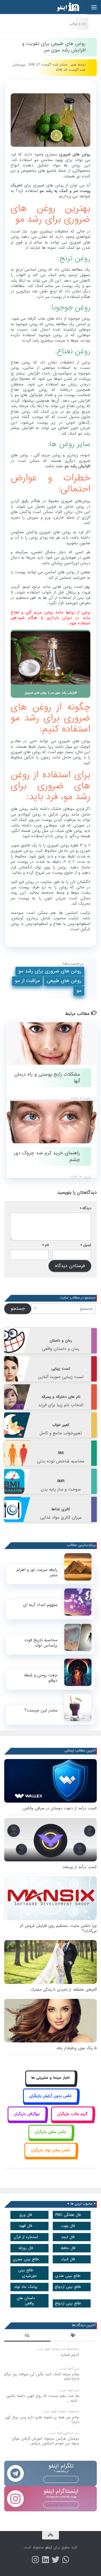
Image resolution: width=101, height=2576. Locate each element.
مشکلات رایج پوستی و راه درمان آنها (47, 1078)
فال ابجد (68, 2237)
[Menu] (94, 7)
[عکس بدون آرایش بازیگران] (51, 2102)
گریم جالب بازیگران (72, 2114)
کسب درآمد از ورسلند (80, 1867)
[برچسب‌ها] (74, 2336)
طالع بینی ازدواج (68, 2287)
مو (79, 991)
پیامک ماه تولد (26, 2287)
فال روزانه (26, 2248)
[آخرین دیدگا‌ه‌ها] (27, 2336)
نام (46, 1245)
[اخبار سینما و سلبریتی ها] (51, 2084)
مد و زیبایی (77, 23)
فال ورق (26, 2215)
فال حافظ (68, 2248)
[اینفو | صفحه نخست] (64, 7)
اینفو (49, 2547)
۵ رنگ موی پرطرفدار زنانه (77, 2048)
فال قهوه (26, 2226)
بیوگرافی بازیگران (27, 2114)
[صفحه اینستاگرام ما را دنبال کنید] (35, 2560)
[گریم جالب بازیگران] (72, 2120)
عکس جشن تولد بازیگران (51, 2150)
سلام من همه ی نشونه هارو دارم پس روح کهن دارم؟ (42, 2420)
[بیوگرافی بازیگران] (27, 2120)
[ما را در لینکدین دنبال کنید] (45, 2560)
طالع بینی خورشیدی (28, 2273)
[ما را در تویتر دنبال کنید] (56, 2560)
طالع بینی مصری (26, 2259)
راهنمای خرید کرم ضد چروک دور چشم (47, 1156)
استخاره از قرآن (26, 2237)
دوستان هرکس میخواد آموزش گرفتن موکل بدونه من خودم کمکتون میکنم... (46, 2441)
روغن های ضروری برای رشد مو (50, 971)
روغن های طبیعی (64, 981)
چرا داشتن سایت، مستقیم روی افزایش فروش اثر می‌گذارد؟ (58, 1928)
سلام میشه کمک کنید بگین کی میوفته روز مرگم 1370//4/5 (42, 2377)
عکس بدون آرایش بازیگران (50, 2096)
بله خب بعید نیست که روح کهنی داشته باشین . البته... (43, 2398)
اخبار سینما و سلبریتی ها (50, 2078)
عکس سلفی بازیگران (50, 2132)
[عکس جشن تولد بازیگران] (50, 2156)
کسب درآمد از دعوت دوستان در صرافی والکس (60, 1808)
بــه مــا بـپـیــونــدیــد (61, 2479)
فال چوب (68, 2226)
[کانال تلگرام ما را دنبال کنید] (66, 2560)
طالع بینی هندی (68, 2276)
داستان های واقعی (26, 2301)
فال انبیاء (68, 2259)
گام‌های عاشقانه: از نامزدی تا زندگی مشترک (64, 1990)
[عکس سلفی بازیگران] (51, 2138)
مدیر (74, 65)
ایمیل (86, 1245)
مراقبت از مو (27, 981)
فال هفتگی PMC (68, 2215)
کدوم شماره (70, 2355)
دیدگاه (86, 1208)
